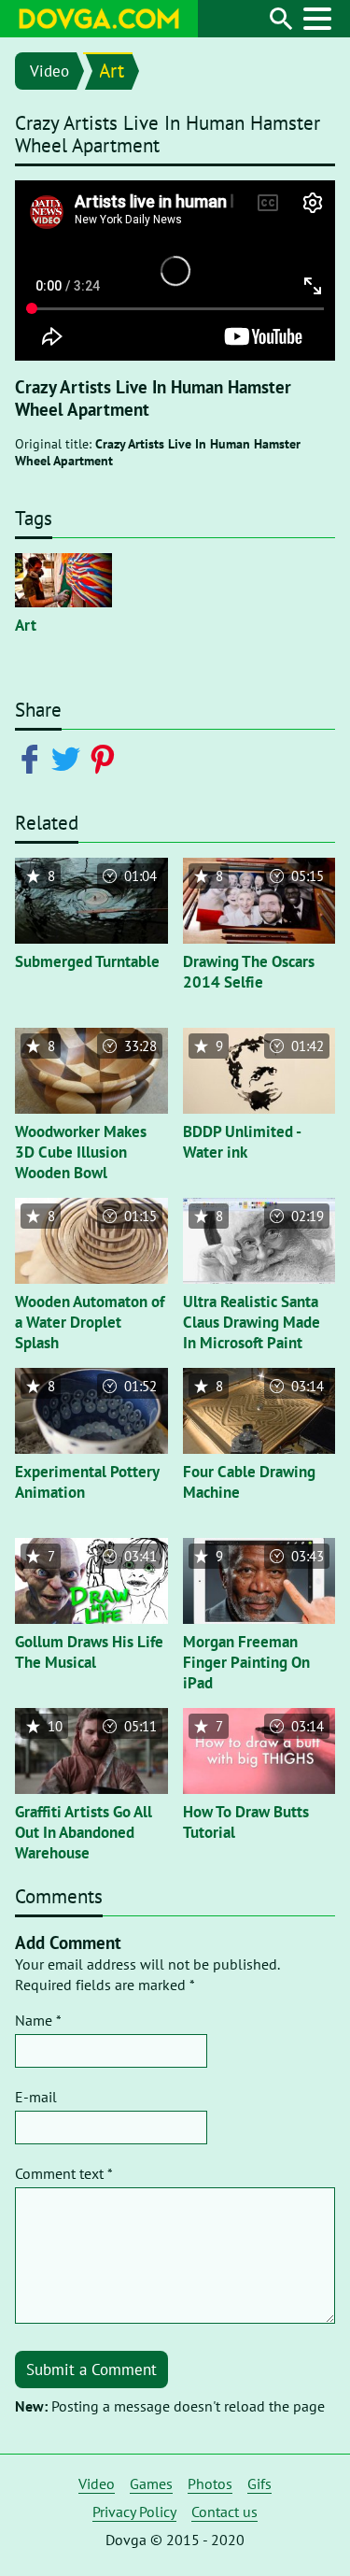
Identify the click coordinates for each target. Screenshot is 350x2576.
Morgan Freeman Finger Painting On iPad (246, 1662)
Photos (210, 2483)
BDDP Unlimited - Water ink (242, 1142)
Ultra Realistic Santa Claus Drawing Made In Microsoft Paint (252, 1322)
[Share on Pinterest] (106, 758)
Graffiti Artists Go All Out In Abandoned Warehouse (84, 1832)
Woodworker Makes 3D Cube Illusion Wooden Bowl (81, 1152)
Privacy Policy (134, 2512)
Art (112, 71)
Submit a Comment (91, 2370)
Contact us (224, 2512)
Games (151, 2483)
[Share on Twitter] (70, 758)
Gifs (259, 2483)
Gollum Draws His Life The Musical (89, 1652)
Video (49, 71)
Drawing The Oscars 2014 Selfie (249, 972)
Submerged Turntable (87, 961)
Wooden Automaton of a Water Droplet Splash (90, 1322)
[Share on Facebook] (33, 758)
